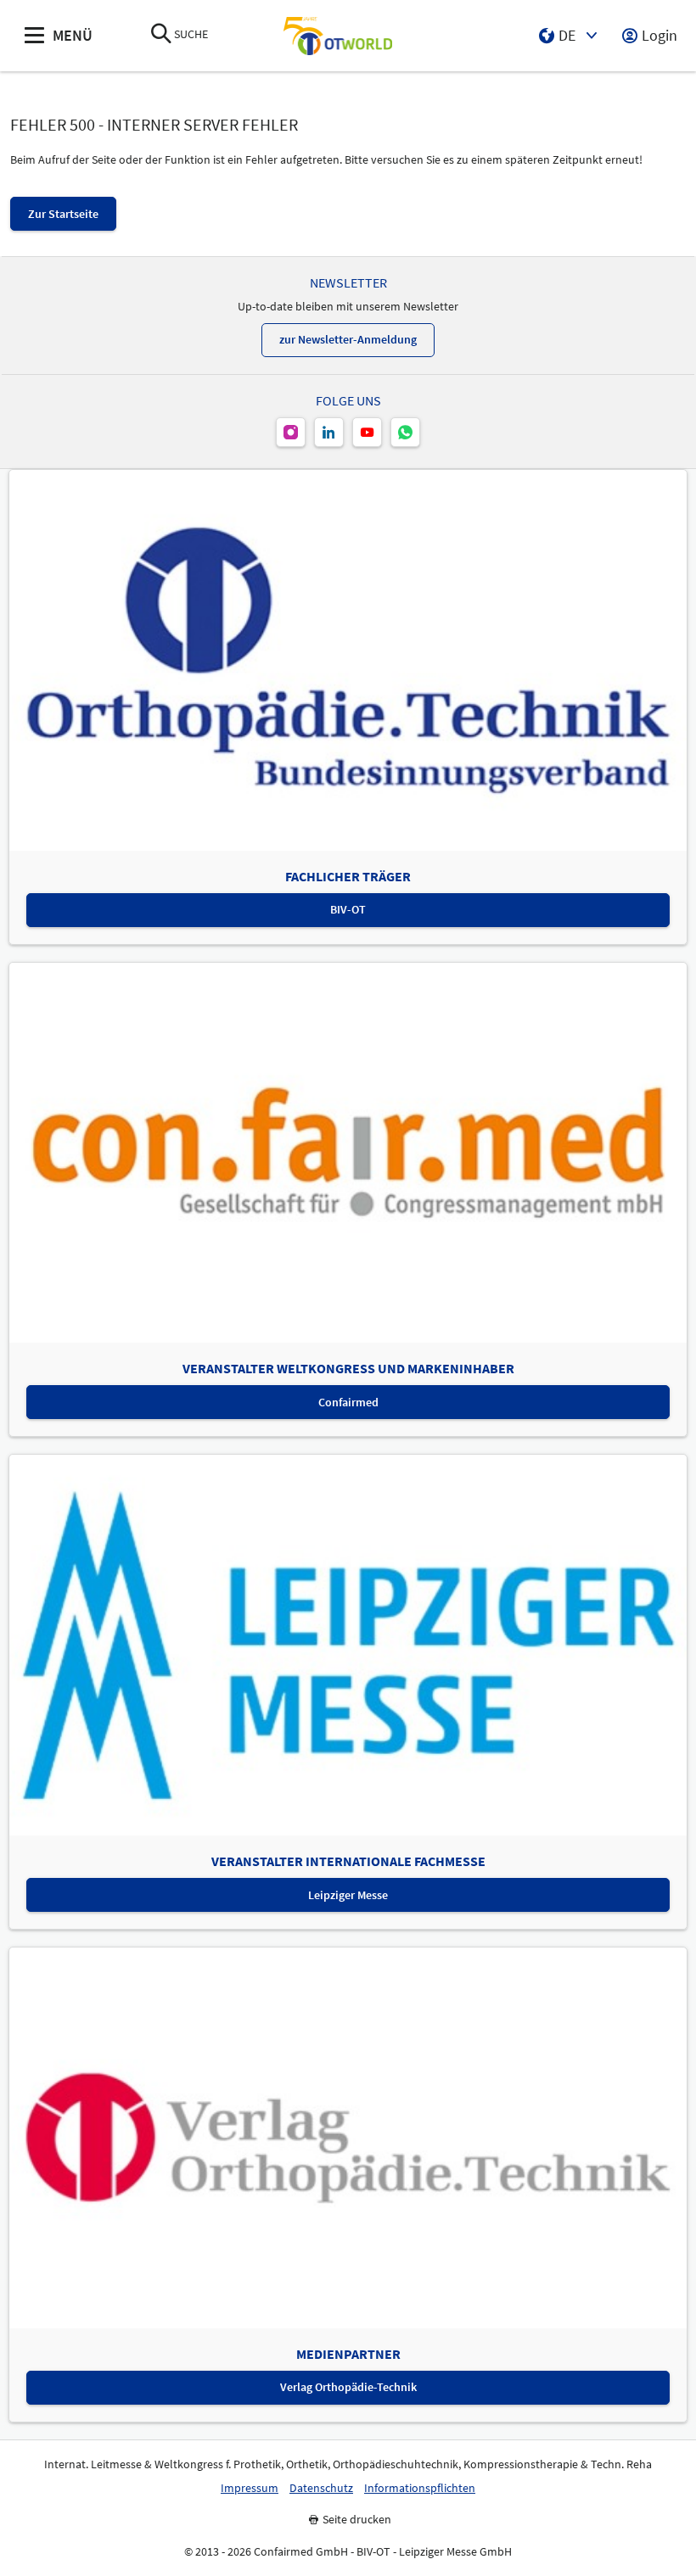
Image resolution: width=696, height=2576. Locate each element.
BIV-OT (348, 909)
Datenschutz (321, 2488)
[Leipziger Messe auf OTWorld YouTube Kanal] (367, 432)
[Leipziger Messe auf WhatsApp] (405, 432)
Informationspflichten (420, 2488)
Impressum (250, 2488)
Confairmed (348, 1402)
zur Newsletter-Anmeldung (348, 339)
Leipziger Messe (348, 1895)
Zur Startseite (63, 214)
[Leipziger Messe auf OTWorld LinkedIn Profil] (329, 432)
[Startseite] (338, 36)
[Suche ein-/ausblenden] (161, 35)
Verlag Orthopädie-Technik (348, 2387)
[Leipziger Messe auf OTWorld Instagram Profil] (291, 432)
